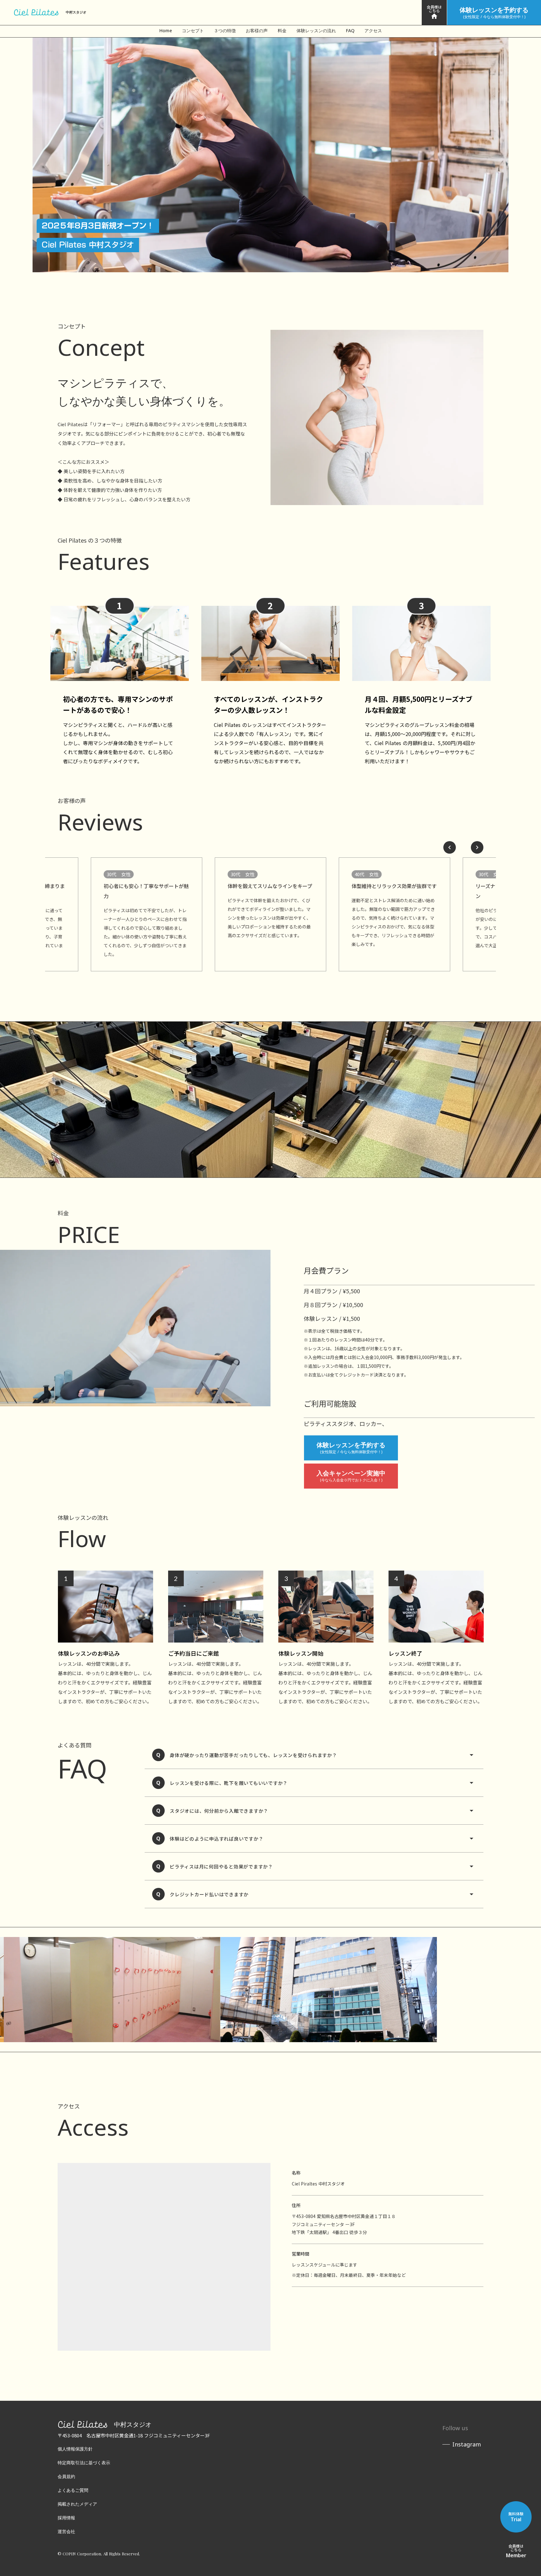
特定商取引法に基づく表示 (84, 2463)
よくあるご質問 (73, 2490)
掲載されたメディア (77, 2504)
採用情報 (66, 2518)
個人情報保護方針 (75, 2449)
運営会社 (66, 2531)
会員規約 (66, 2476)
